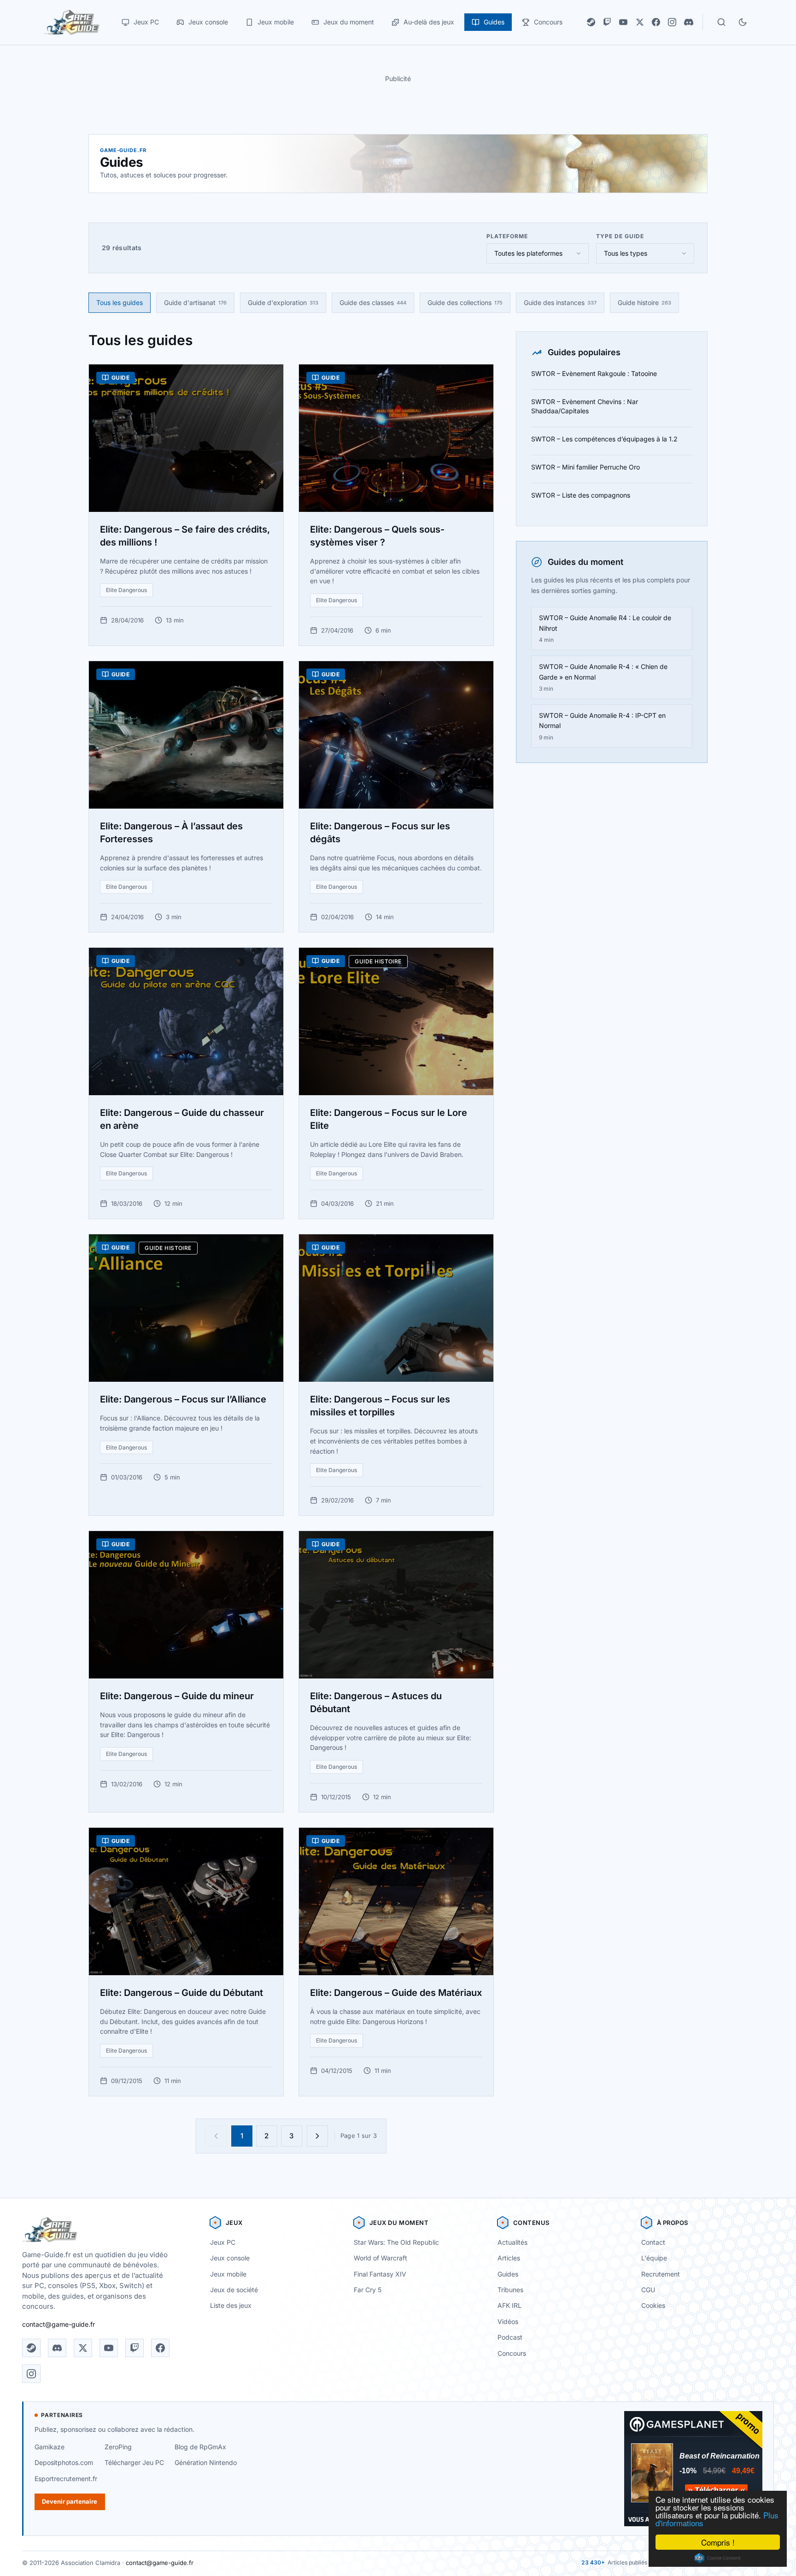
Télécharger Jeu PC (134, 2462)
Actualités (512, 2242)
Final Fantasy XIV (380, 2274)
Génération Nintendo (206, 2462)
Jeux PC (223, 2242)
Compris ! (718, 2542)
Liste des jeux (231, 2305)
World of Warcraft (380, 2258)
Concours (512, 2353)
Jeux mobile (228, 2274)
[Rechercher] (721, 22)
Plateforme (507, 236)
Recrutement (661, 2274)
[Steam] (591, 22)
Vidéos (508, 2321)
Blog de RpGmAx (200, 2447)
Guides (508, 2274)
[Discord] (689, 22)
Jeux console (230, 2258)
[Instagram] (672, 22)
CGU (648, 2290)
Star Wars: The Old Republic (396, 2242)
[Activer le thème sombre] (743, 22)
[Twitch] (607, 22)
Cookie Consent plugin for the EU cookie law (718, 2558)
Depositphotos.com (64, 2462)
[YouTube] (623, 22)
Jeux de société (234, 2290)
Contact (653, 2242)
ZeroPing (118, 2447)
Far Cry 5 (368, 2290)
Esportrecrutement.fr (66, 2479)
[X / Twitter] (640, 22)
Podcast (510, 2337)
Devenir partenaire (70, 2501)
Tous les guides (120, 302)
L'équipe (654, 2258)
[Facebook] (656, 22)
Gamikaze (50, 2447)
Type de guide (620, 236)
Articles (509, 2258)
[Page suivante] (317, 2136)
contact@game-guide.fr (59, 2324)
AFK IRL (509, 2305)
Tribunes (510, 2290)
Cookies (653, 2305)
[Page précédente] (216, 2136)
